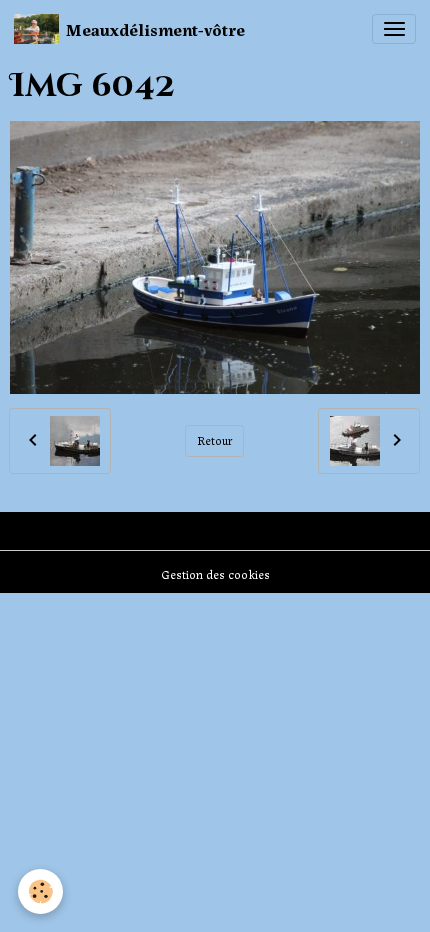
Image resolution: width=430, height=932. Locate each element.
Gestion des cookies (215, 574)
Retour (215, 440)
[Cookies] (40, 891)
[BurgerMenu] (394, 29)
